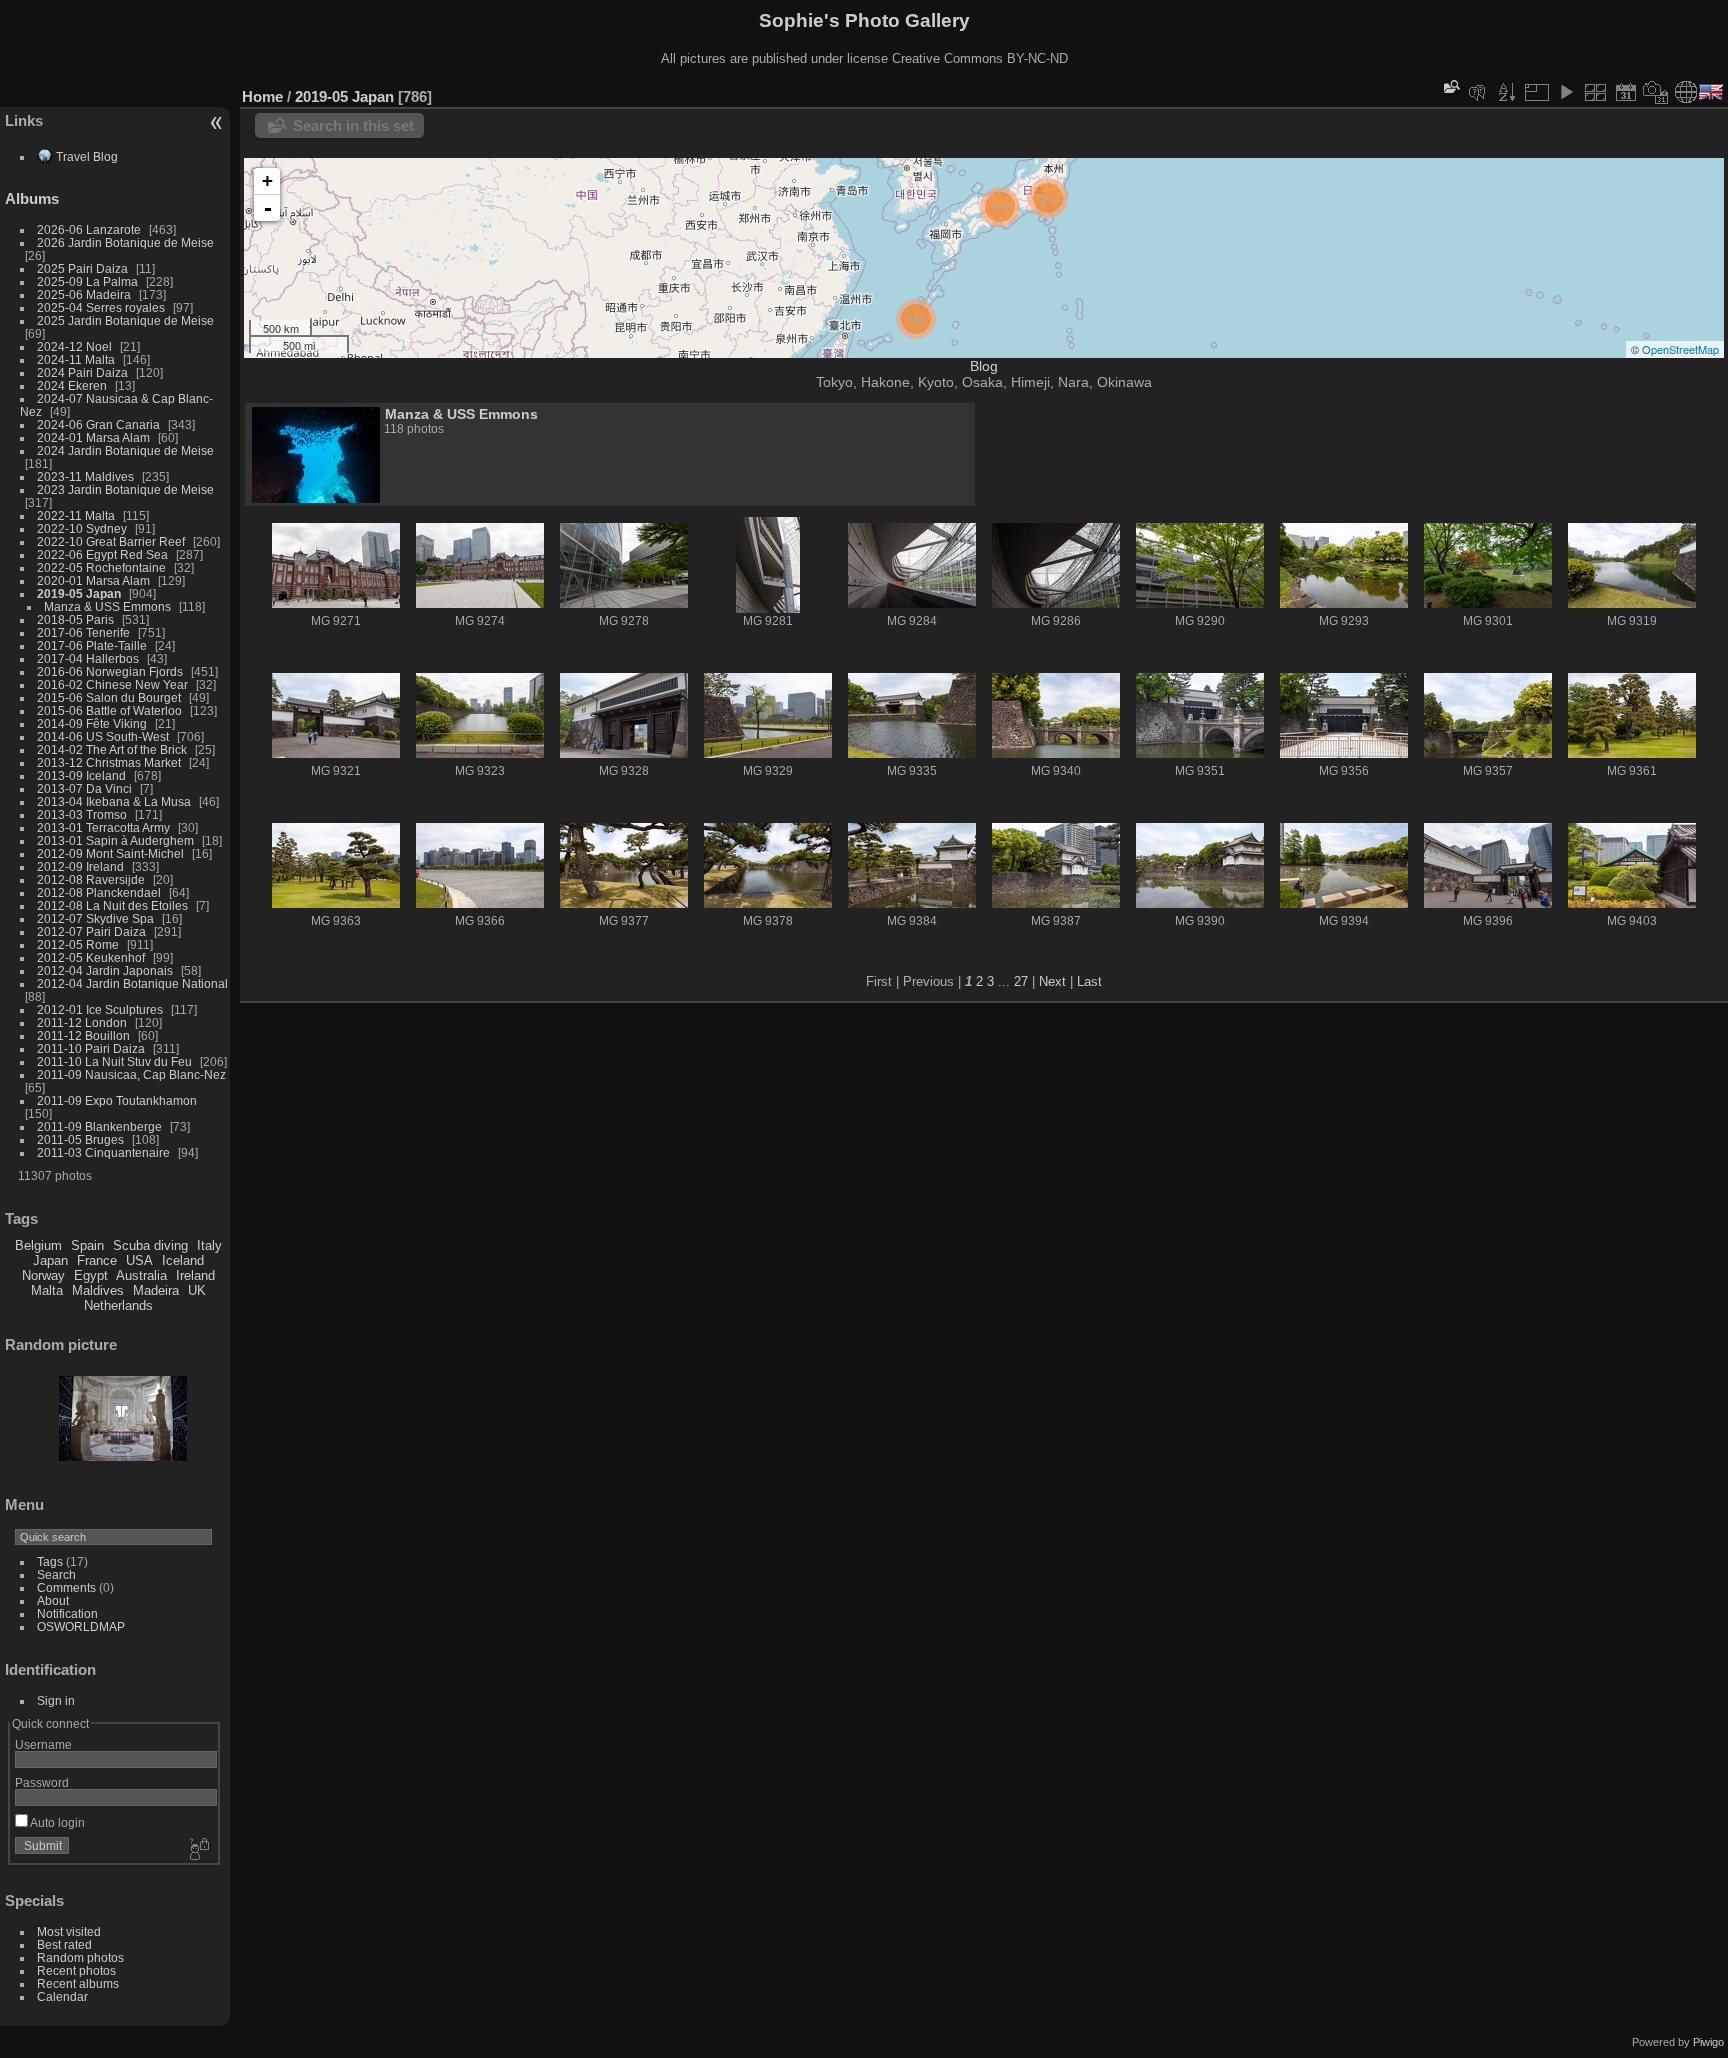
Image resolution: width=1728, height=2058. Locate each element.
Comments (66, 1587)
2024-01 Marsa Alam (93, 437)
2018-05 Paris (75, 619)
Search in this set (353, 125)
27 (1021, 981)
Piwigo (1708, 2042)
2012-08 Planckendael (99, 892)
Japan (50, 1260)
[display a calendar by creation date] (1656, 92)
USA (139, 1260)
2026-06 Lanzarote (89, 229)
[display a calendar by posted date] (1626, 92)
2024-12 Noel (74, 346)
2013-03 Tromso (82, 814)
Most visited (69, 1931)
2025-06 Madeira (84, 294)
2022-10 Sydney (82, 528)
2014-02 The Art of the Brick (112, 749)
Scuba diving (150, 1245)
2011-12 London (82, 1022)
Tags (50, 1561)
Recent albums (78, 1983)
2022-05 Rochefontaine (101, 567)
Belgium (38, 1245)
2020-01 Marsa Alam (93, 580)
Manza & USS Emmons (107, 606)
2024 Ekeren (72, 385)
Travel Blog (87, 156)
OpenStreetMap (1680, 349)
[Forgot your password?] (198, 1850)
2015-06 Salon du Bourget (109, 697)
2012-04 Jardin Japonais (105, 970)
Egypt (91, 1275)
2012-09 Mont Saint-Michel (110, 853)
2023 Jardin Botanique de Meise (125, 489)
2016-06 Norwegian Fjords (110, 671)
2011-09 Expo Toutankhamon (117, 1100)
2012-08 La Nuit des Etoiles (112, 905)
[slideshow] (1566, 92)
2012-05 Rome (78, 944)
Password (42, 1782)
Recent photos (76, 1970)
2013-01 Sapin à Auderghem (115, 840)
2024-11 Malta (76, 359)
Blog (984, 366)
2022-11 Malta (76, 515)
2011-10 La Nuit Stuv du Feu (114, 1061)
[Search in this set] (1450, 86)
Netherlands (118, 1305)
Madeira (156, 1290)
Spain (87, 1245)
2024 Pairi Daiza (82, 372)
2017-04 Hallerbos (88, 658)
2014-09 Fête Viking (92, 723)
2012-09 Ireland (80, 866)
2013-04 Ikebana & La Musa (114, 801)
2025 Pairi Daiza (82, 268)
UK (197, 1290)
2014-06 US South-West (103, 736)
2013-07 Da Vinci (84, 788)
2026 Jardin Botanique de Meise (125, 242)
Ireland (195, 1275)
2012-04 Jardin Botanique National (132, 983)
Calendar (62, 1996)
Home (262, 96)
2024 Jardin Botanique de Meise (125, 450)
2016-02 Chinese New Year (112, 684)
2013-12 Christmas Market (109, 762)
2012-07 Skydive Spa (95, 918)
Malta (47, 1290)
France (97, 1260)
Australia (141, 1275)
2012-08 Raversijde (91, 879)
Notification (67, 1613)
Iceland (183, 1260)
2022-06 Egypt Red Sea (102, 554)
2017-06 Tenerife (83, 632)
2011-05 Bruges (80, 1139)
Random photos (80, 1957)
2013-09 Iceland (81, 775)
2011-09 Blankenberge (99, 1126)
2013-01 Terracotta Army (103, 827)
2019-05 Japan (79, 593)
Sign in (56, 1700)
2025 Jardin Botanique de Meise (125, 320)
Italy (209, 1245)
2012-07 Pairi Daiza (91, 931)
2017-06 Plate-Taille (92, 645)
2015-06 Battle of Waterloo (109, 710)
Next (1052, 981)
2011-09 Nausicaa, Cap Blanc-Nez (131, 1074)
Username (43, 1744)
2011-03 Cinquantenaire (103, 1152)
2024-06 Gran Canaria (98, 424)
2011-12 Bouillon (83, 1035)
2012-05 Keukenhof (91, 957)
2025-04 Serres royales (101, 307)
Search (56, 1574)
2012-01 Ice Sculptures (100, 1009)
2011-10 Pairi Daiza (91, 1048)
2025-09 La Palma (87, 281)
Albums (32, 198)
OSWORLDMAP (81, 1626)
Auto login (56, 1822)
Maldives (98, 1290)
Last (1089, 981)
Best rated (64, 1944)
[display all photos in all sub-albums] (1596, 92)
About (53, 1600)
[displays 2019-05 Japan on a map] (1686, 92)
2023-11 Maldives (85, 476)
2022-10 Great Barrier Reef (111, 541)
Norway (43, 1275)
